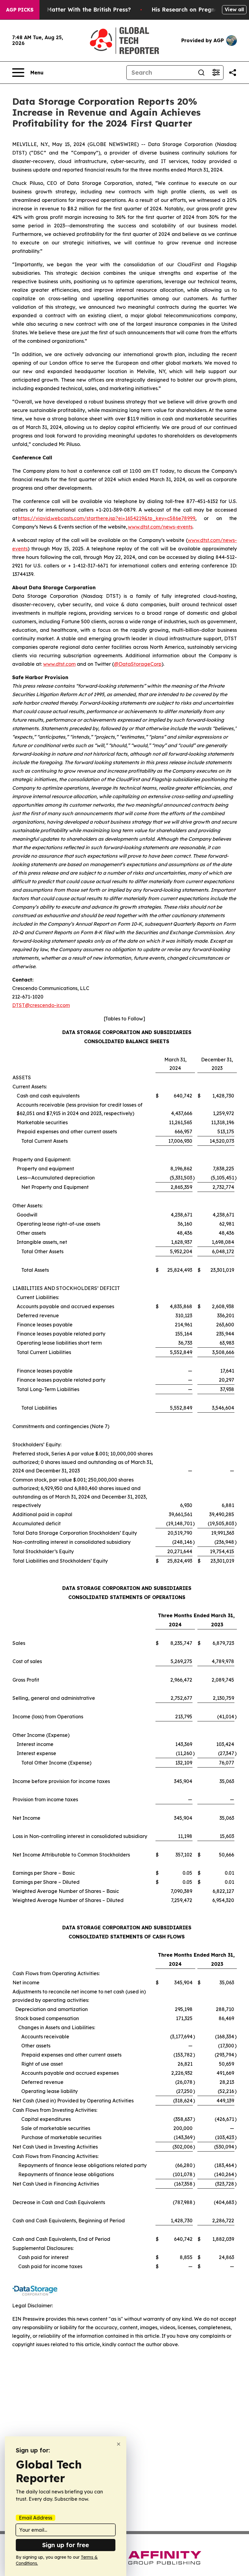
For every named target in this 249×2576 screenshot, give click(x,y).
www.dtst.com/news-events (160, 527)
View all (234, 9)
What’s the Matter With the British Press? (73, 10)
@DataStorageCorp (138, 664)
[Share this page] (233, 73)
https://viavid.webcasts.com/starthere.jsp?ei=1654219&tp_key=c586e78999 (107, 518)
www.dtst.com (59, 664)
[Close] (119, 2444)
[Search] (201, 73)
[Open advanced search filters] (216, 73)
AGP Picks (20, 10)
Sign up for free (66, 2545)
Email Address (36, 2518)
